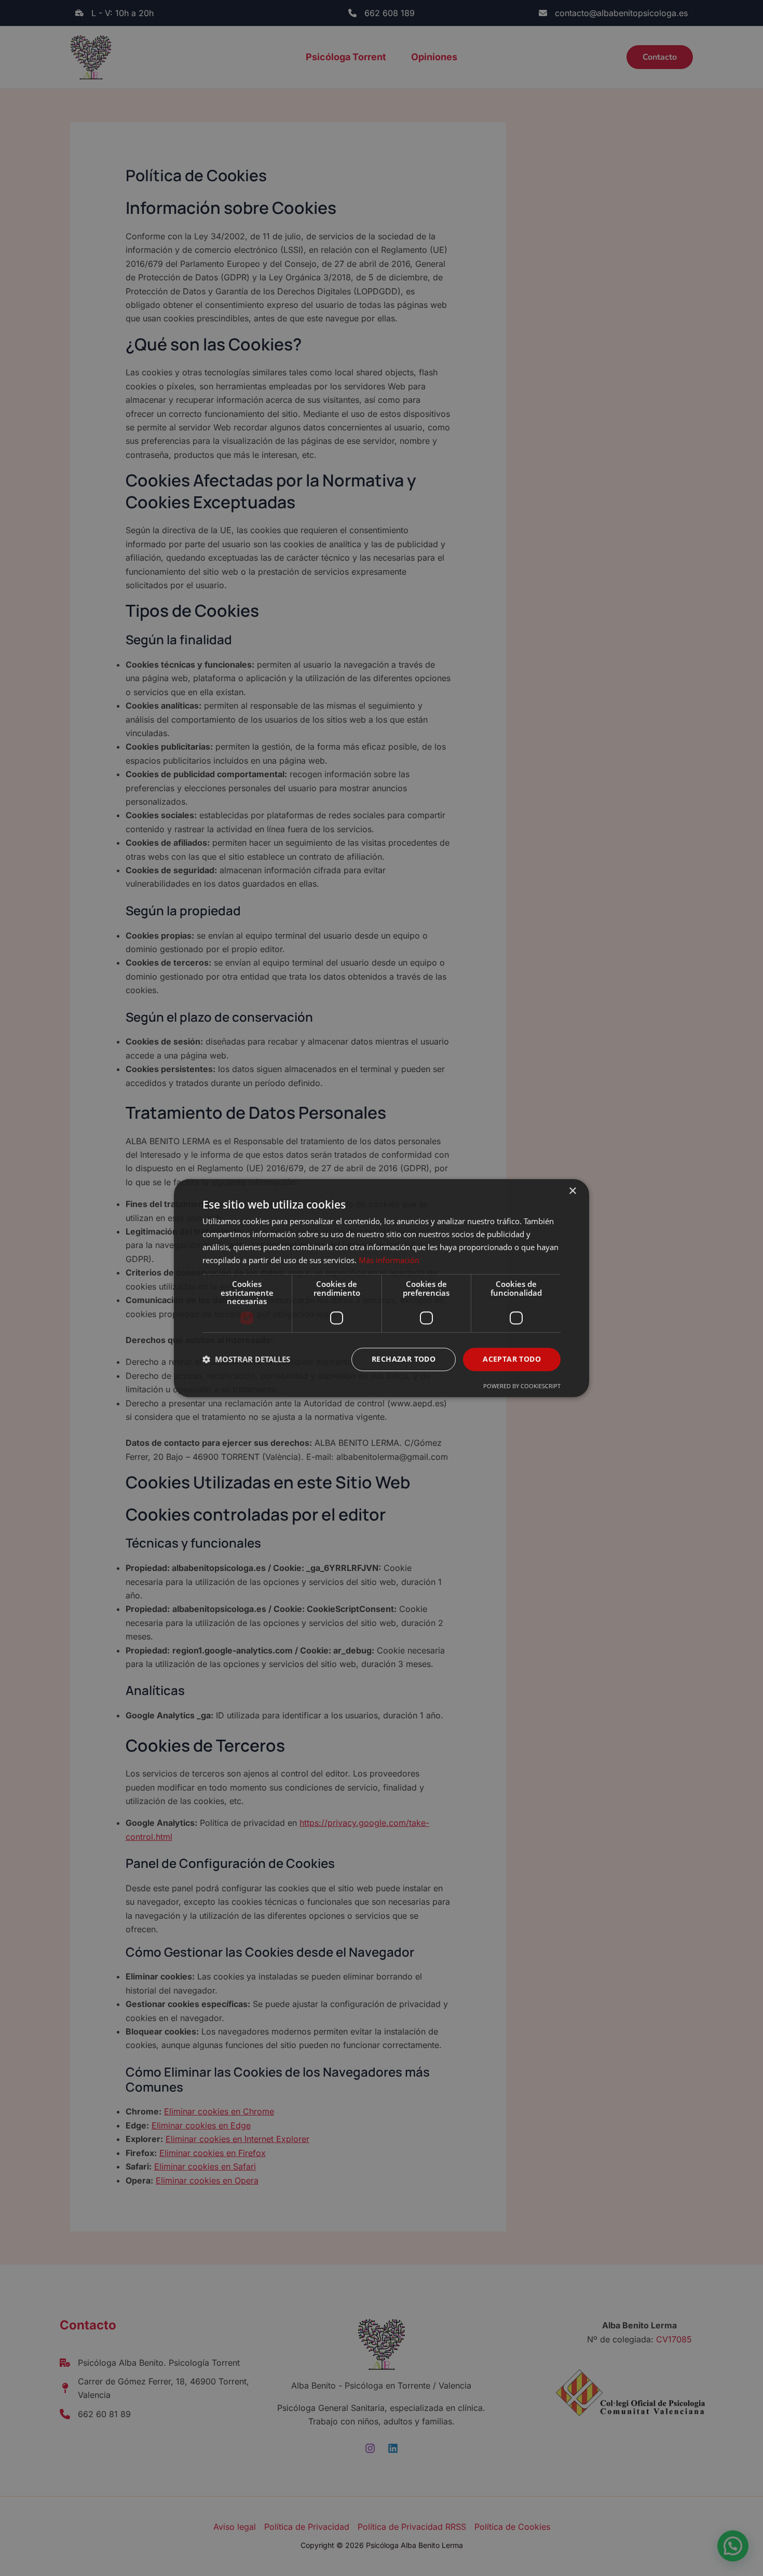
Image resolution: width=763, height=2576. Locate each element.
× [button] (572, 1191)
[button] (246, 1359)
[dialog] (382, 1288)
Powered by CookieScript (522, 1386)
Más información (389, 1260)
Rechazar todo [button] (404, 1359)
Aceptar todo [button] (512, 1359)
